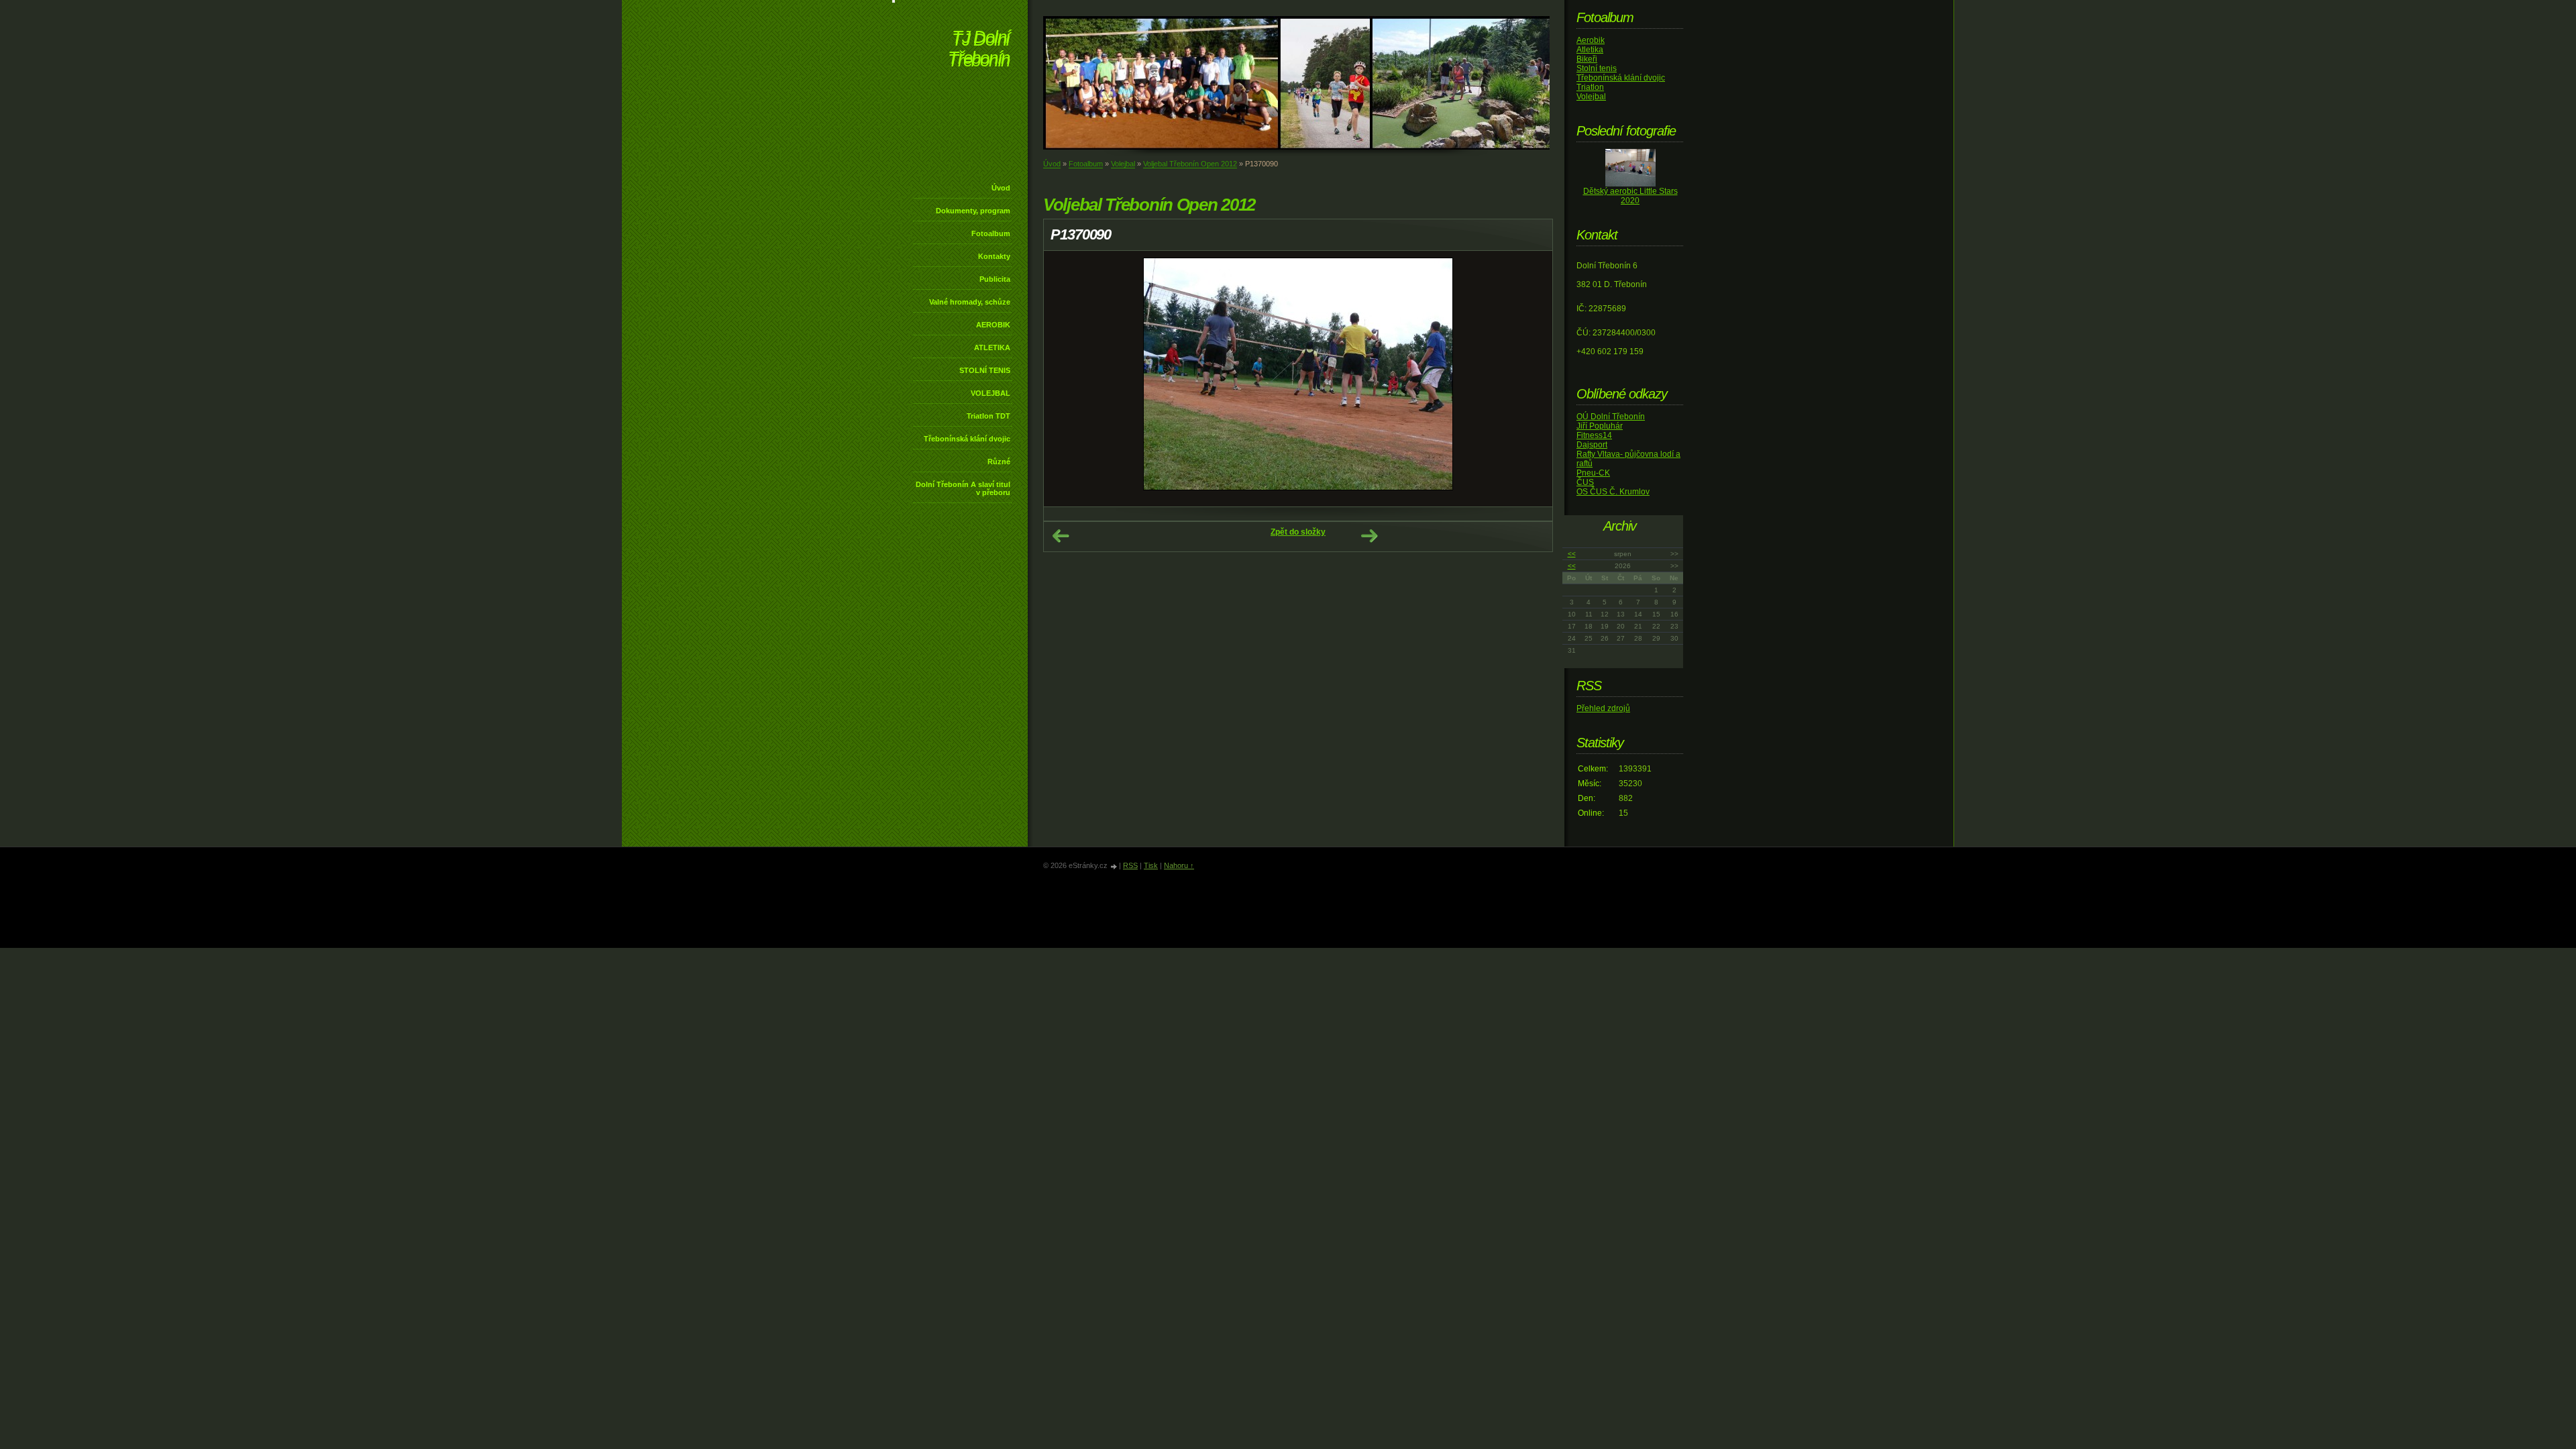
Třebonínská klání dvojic (967, 439)
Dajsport (1592, 445)
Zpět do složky (1298, 532)
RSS (1130, 865)
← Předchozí (1061, 536)
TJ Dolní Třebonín (979, 50)
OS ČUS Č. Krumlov (1613, 492)
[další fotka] (1531, 379)
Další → (1369, 536)
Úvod (1001, 188)
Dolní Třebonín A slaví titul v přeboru (963, 488)
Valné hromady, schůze (970, 302)
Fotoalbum (991, 233)
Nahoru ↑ (1179, 865)
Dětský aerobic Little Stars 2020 (1630, 196)
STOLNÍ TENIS (985, 370)
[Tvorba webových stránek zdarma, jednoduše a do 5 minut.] (1114, 866)
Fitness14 (1594, 435)
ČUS (1585, 482)
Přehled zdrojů (1603, 708)
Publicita (995, 279)
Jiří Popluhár (1600, 426)
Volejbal (1123, 164)
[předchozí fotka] (1066, 379)
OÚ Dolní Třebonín (1611, 417)
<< (1572, 554)
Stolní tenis (1597, 68)
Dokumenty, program (973, 211)
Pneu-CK (1593, 473)
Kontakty (994, 256)
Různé (999, 462)
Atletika (1590, 50)
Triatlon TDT (988, 416)
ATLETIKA (992, 347)
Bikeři (1587, 59)
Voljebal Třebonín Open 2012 (1190, 164)
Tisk (1151, 865)
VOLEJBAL (990, 393)
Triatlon (1590, 87)
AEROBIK (993, 325)
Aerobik (1591, 40)
